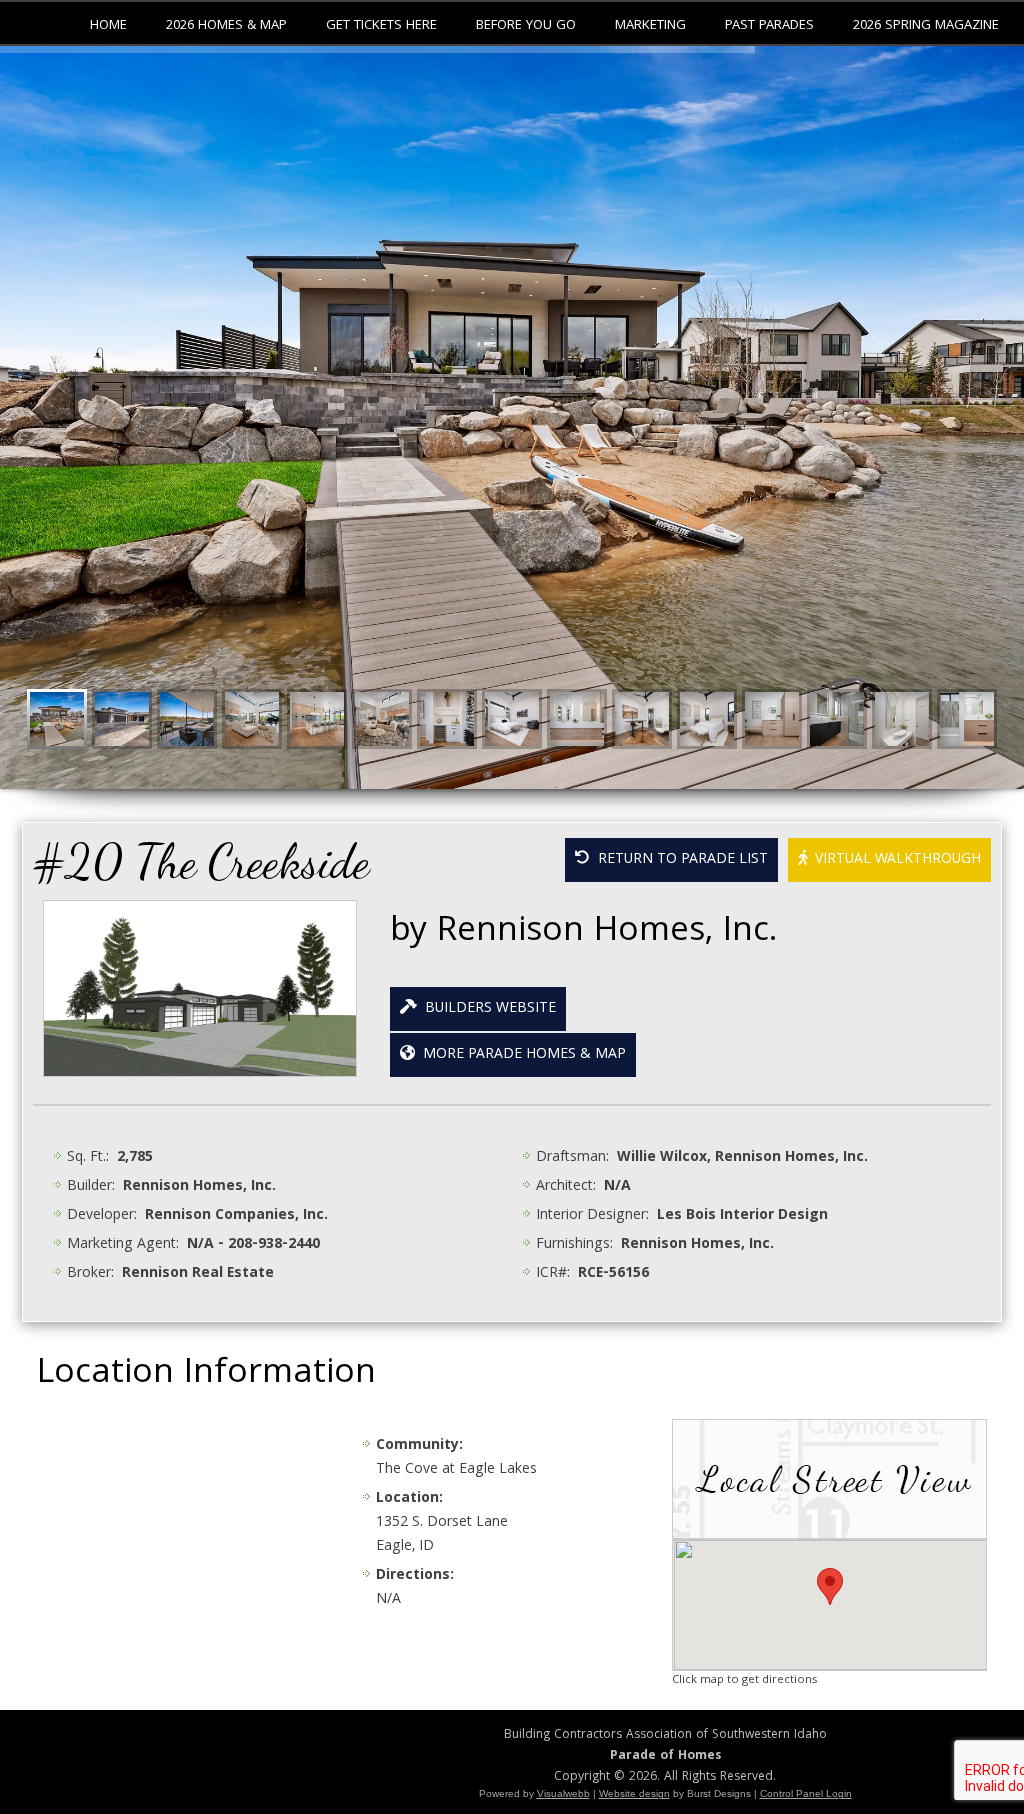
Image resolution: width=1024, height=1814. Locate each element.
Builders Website (486, 1009)
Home (108, 26)
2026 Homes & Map (226, 26)
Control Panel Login (806, 1793)
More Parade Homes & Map (520, 1055)
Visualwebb (563, 1793)
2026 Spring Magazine (926, 26)
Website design (634, 1793)
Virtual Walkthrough (894, 860)
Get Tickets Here (381, 26)
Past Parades (769, 26)
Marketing (650, 26)
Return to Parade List (679, 860)
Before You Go (526, 26)
